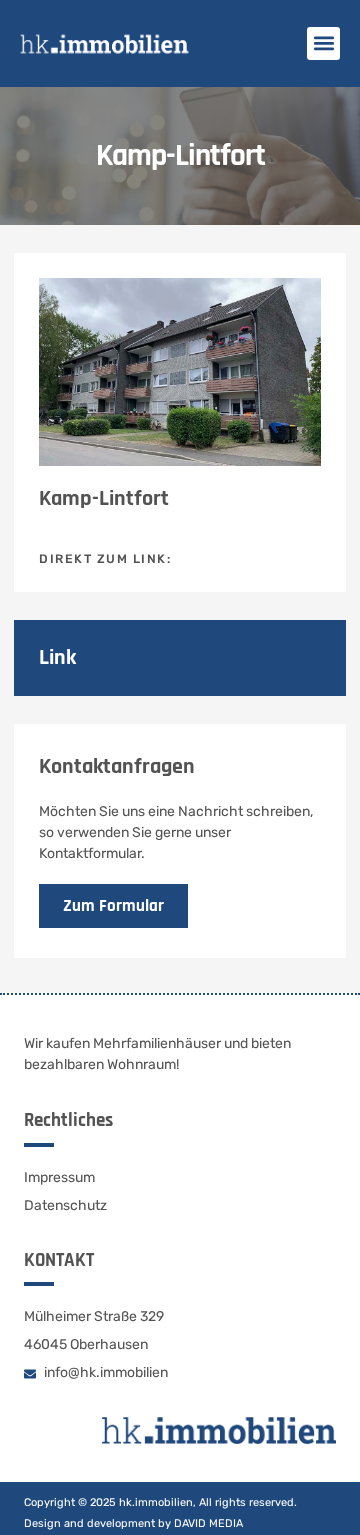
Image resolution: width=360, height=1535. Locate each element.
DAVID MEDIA (208, 1523)
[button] (323, 43)
